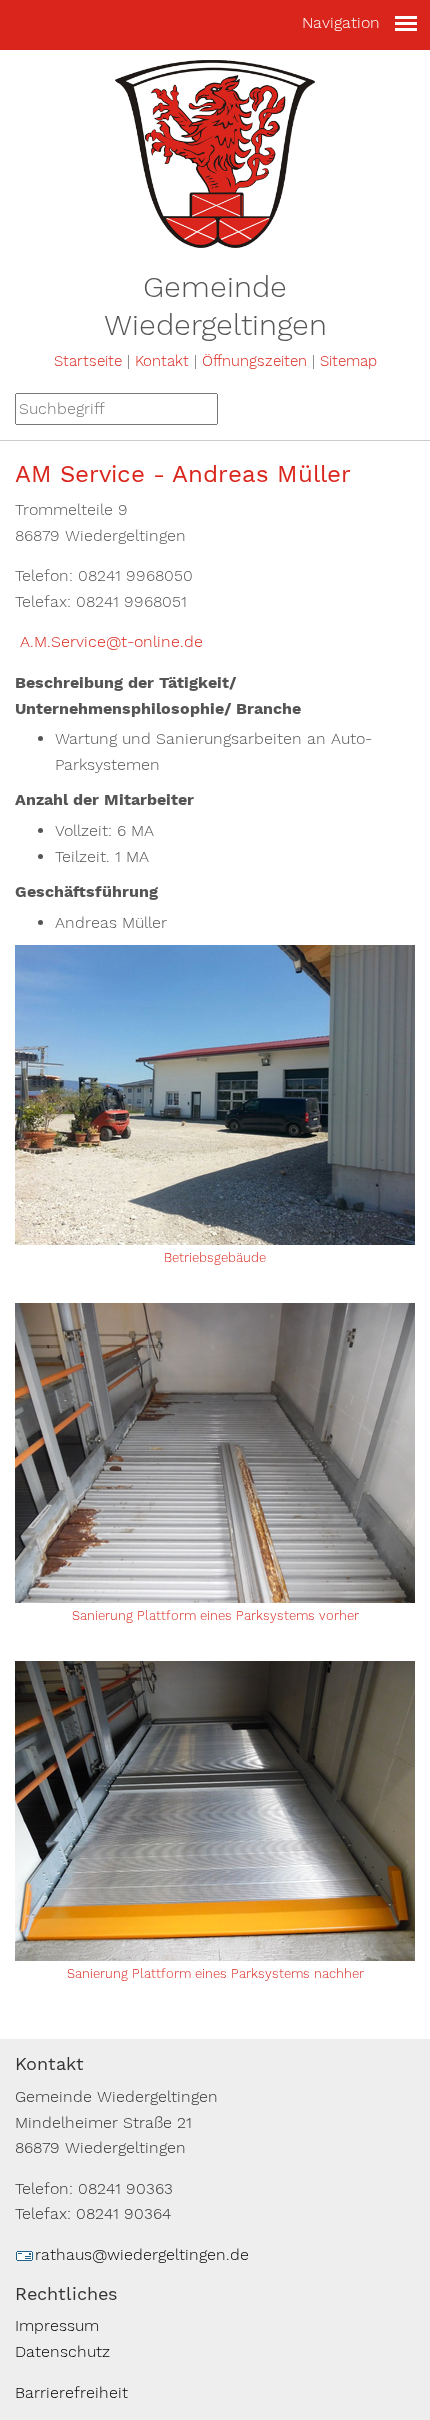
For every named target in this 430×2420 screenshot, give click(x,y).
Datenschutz (62, 2351)
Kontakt (162, 361)
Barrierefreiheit (71, 2392)
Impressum (57, 2325)
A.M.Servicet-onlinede (109, 641)
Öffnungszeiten (254, 361)
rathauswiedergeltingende (142, 2254)
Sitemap (348, 361)
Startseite (88, 361)
